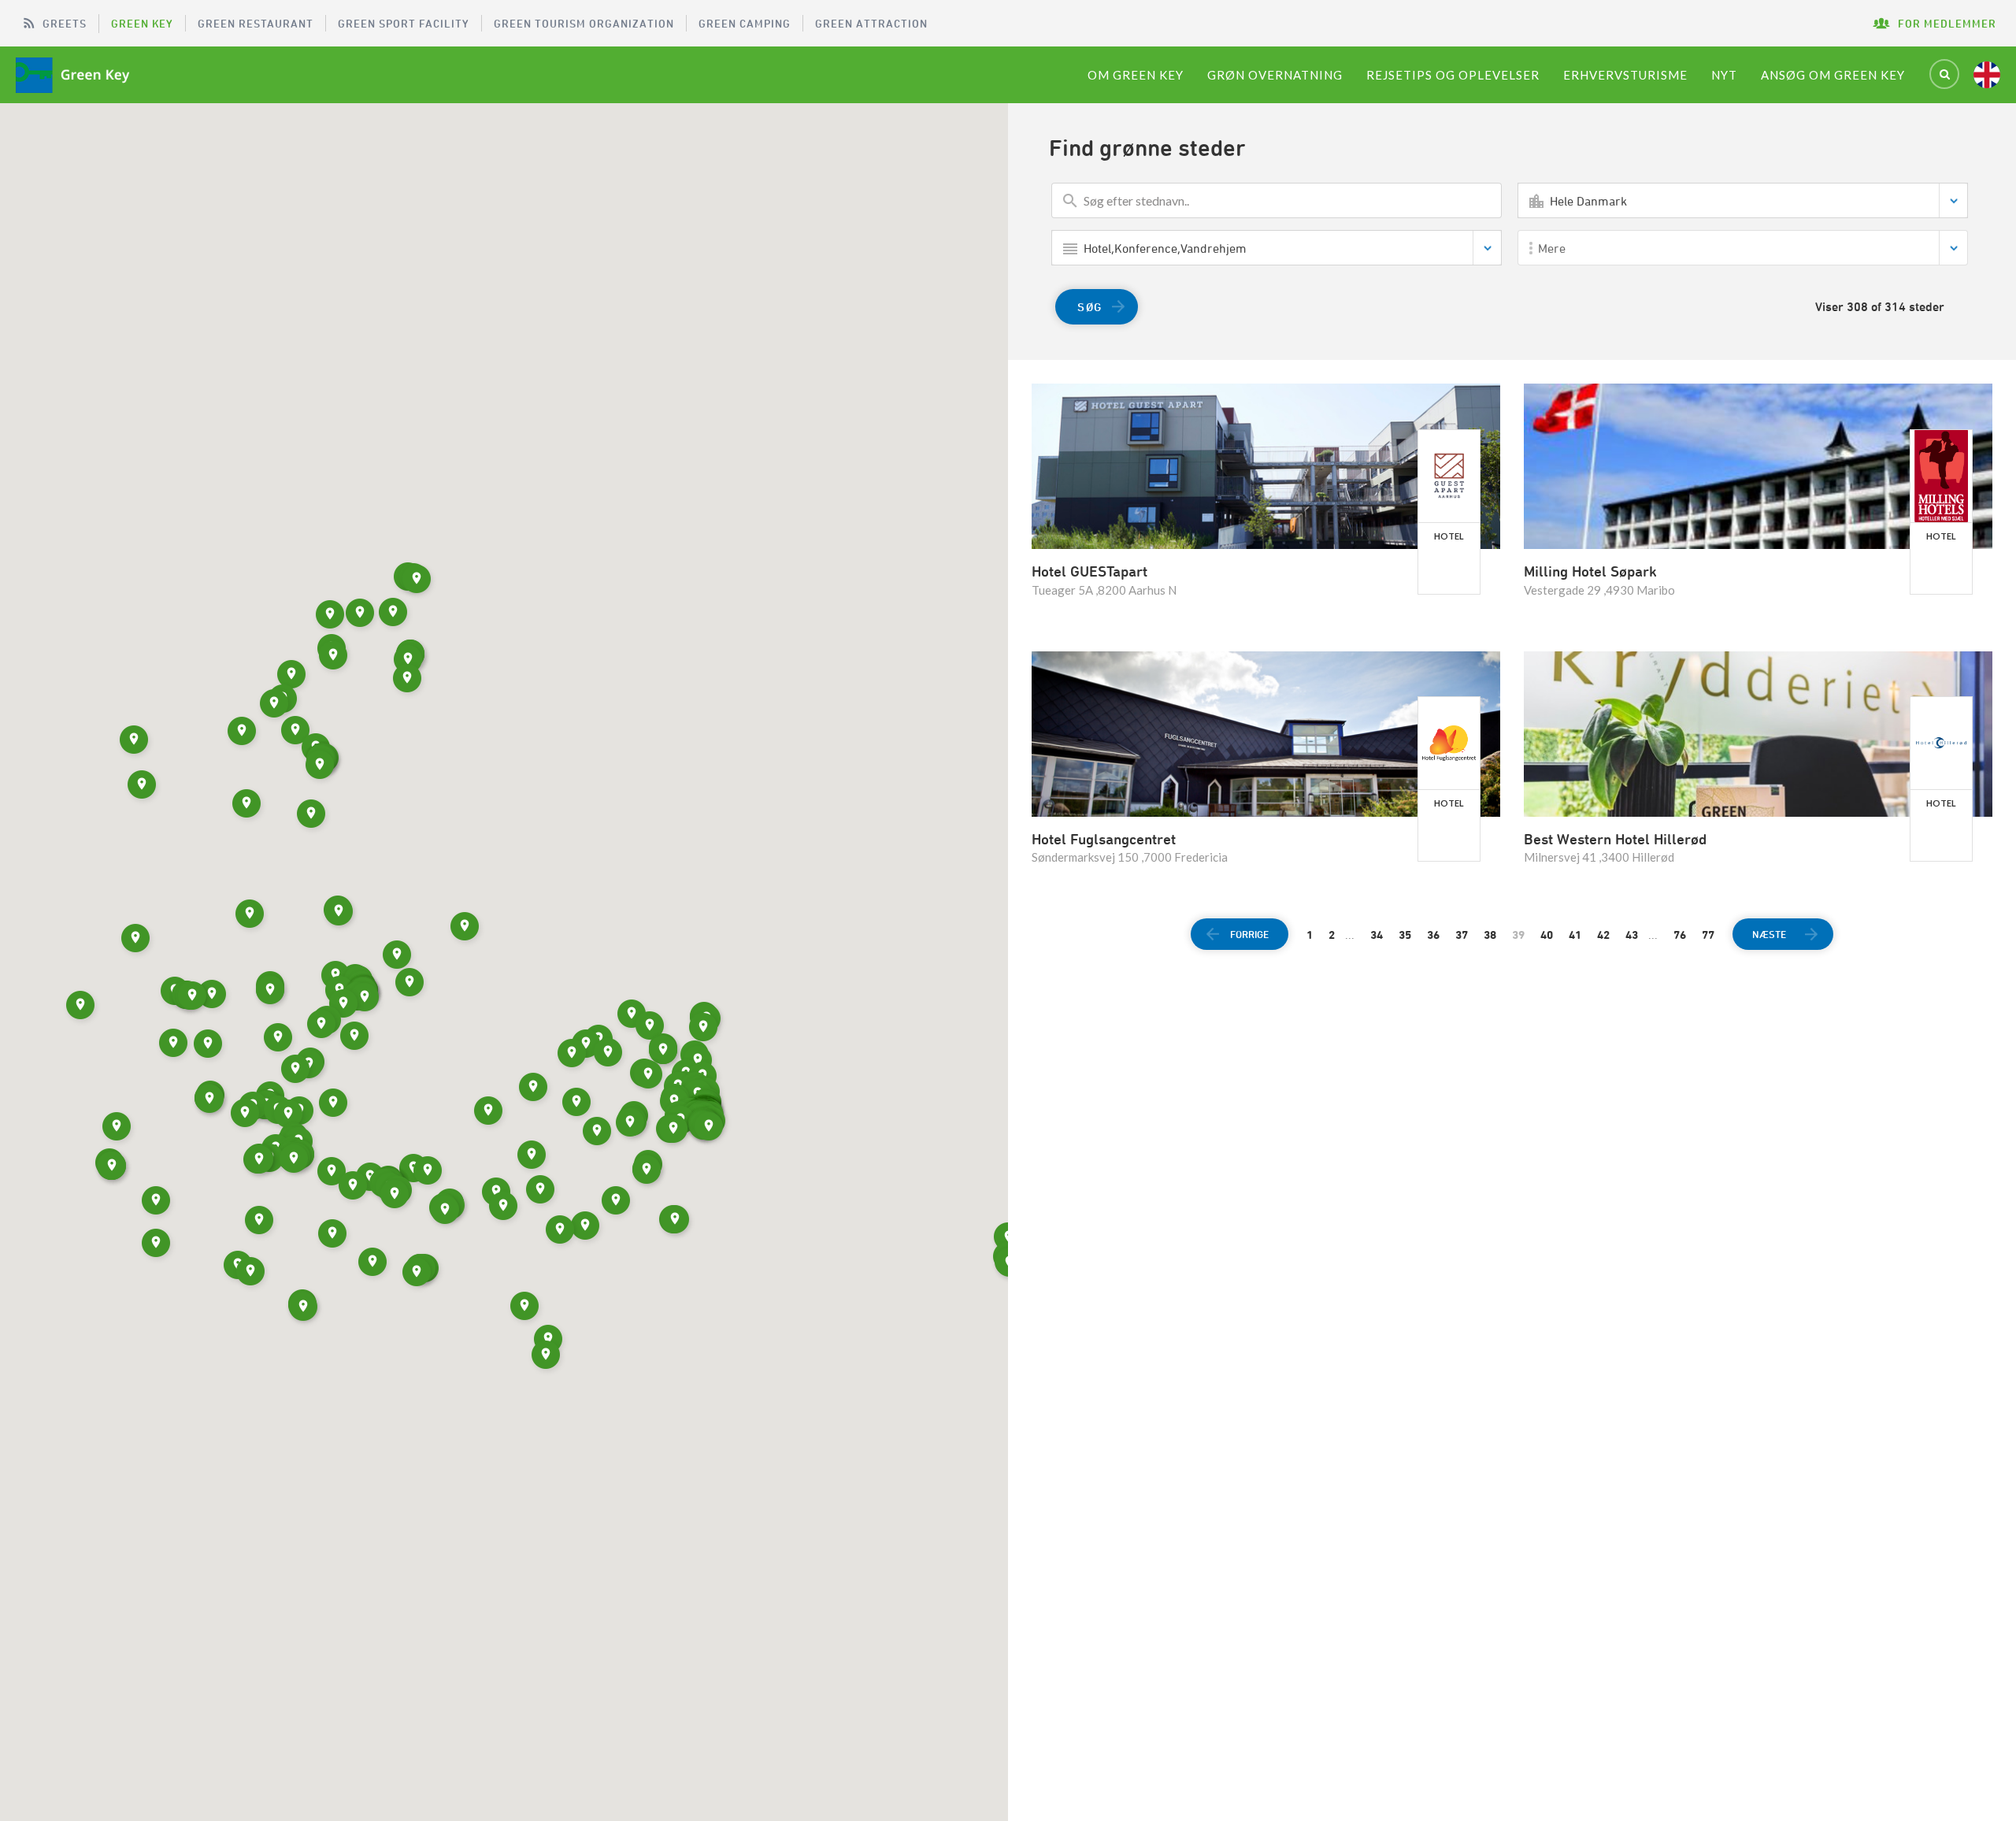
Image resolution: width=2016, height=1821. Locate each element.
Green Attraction (871, 23)
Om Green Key (1136, 75)
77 (1708, 935)
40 (1547, 935)
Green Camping (745, 23)
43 (1632, 935)
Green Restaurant (256, 23)
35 (1405, 935)
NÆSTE (1769, 934)
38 (1490, 935)
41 (1575, 935)
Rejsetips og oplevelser (1453, 75)
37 (1462, 935)
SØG (1090, 307)
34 (1377, 935)
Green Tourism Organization (584, 23)
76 (1680, 935)
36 (1433, 935)
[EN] (1987, 75)
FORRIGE (1249, 934)
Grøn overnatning (1275, 75)
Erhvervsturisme (1625, 75)
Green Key (142, 23)
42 (1603, 935)
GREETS (65, 23)
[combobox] (1743, 200)
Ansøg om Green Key (1833, 75)
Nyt (1724, 75)
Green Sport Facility (404, 23)
